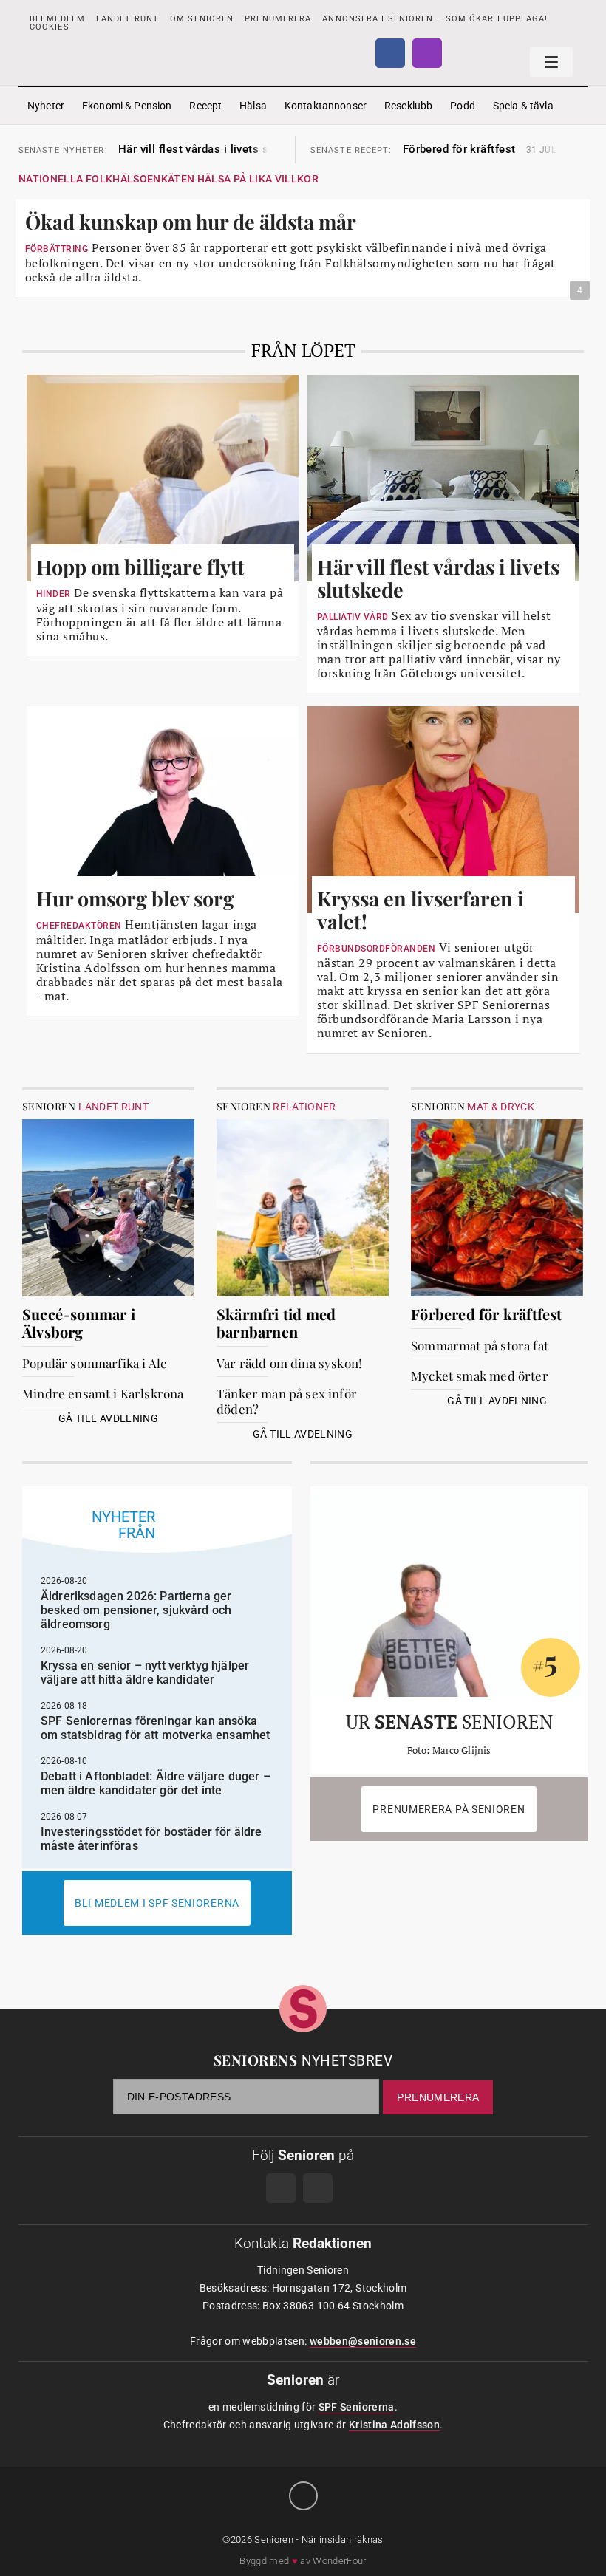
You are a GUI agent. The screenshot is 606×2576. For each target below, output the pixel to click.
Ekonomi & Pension (127, 106)
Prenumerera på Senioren (449, 1809)
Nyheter (46, 106)
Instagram (427, 53)
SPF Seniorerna (357, 2407)
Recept (205, 106)
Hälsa (253, 106)
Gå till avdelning (108, 1418)
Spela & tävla (523, 106)
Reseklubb (408, 106)
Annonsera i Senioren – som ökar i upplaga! (435, 19)
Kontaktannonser (326, 106)
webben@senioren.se (363, 2341)
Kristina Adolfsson (394, 2425)
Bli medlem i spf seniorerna (157, 1903)
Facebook (390, 53)
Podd (463, 106)
